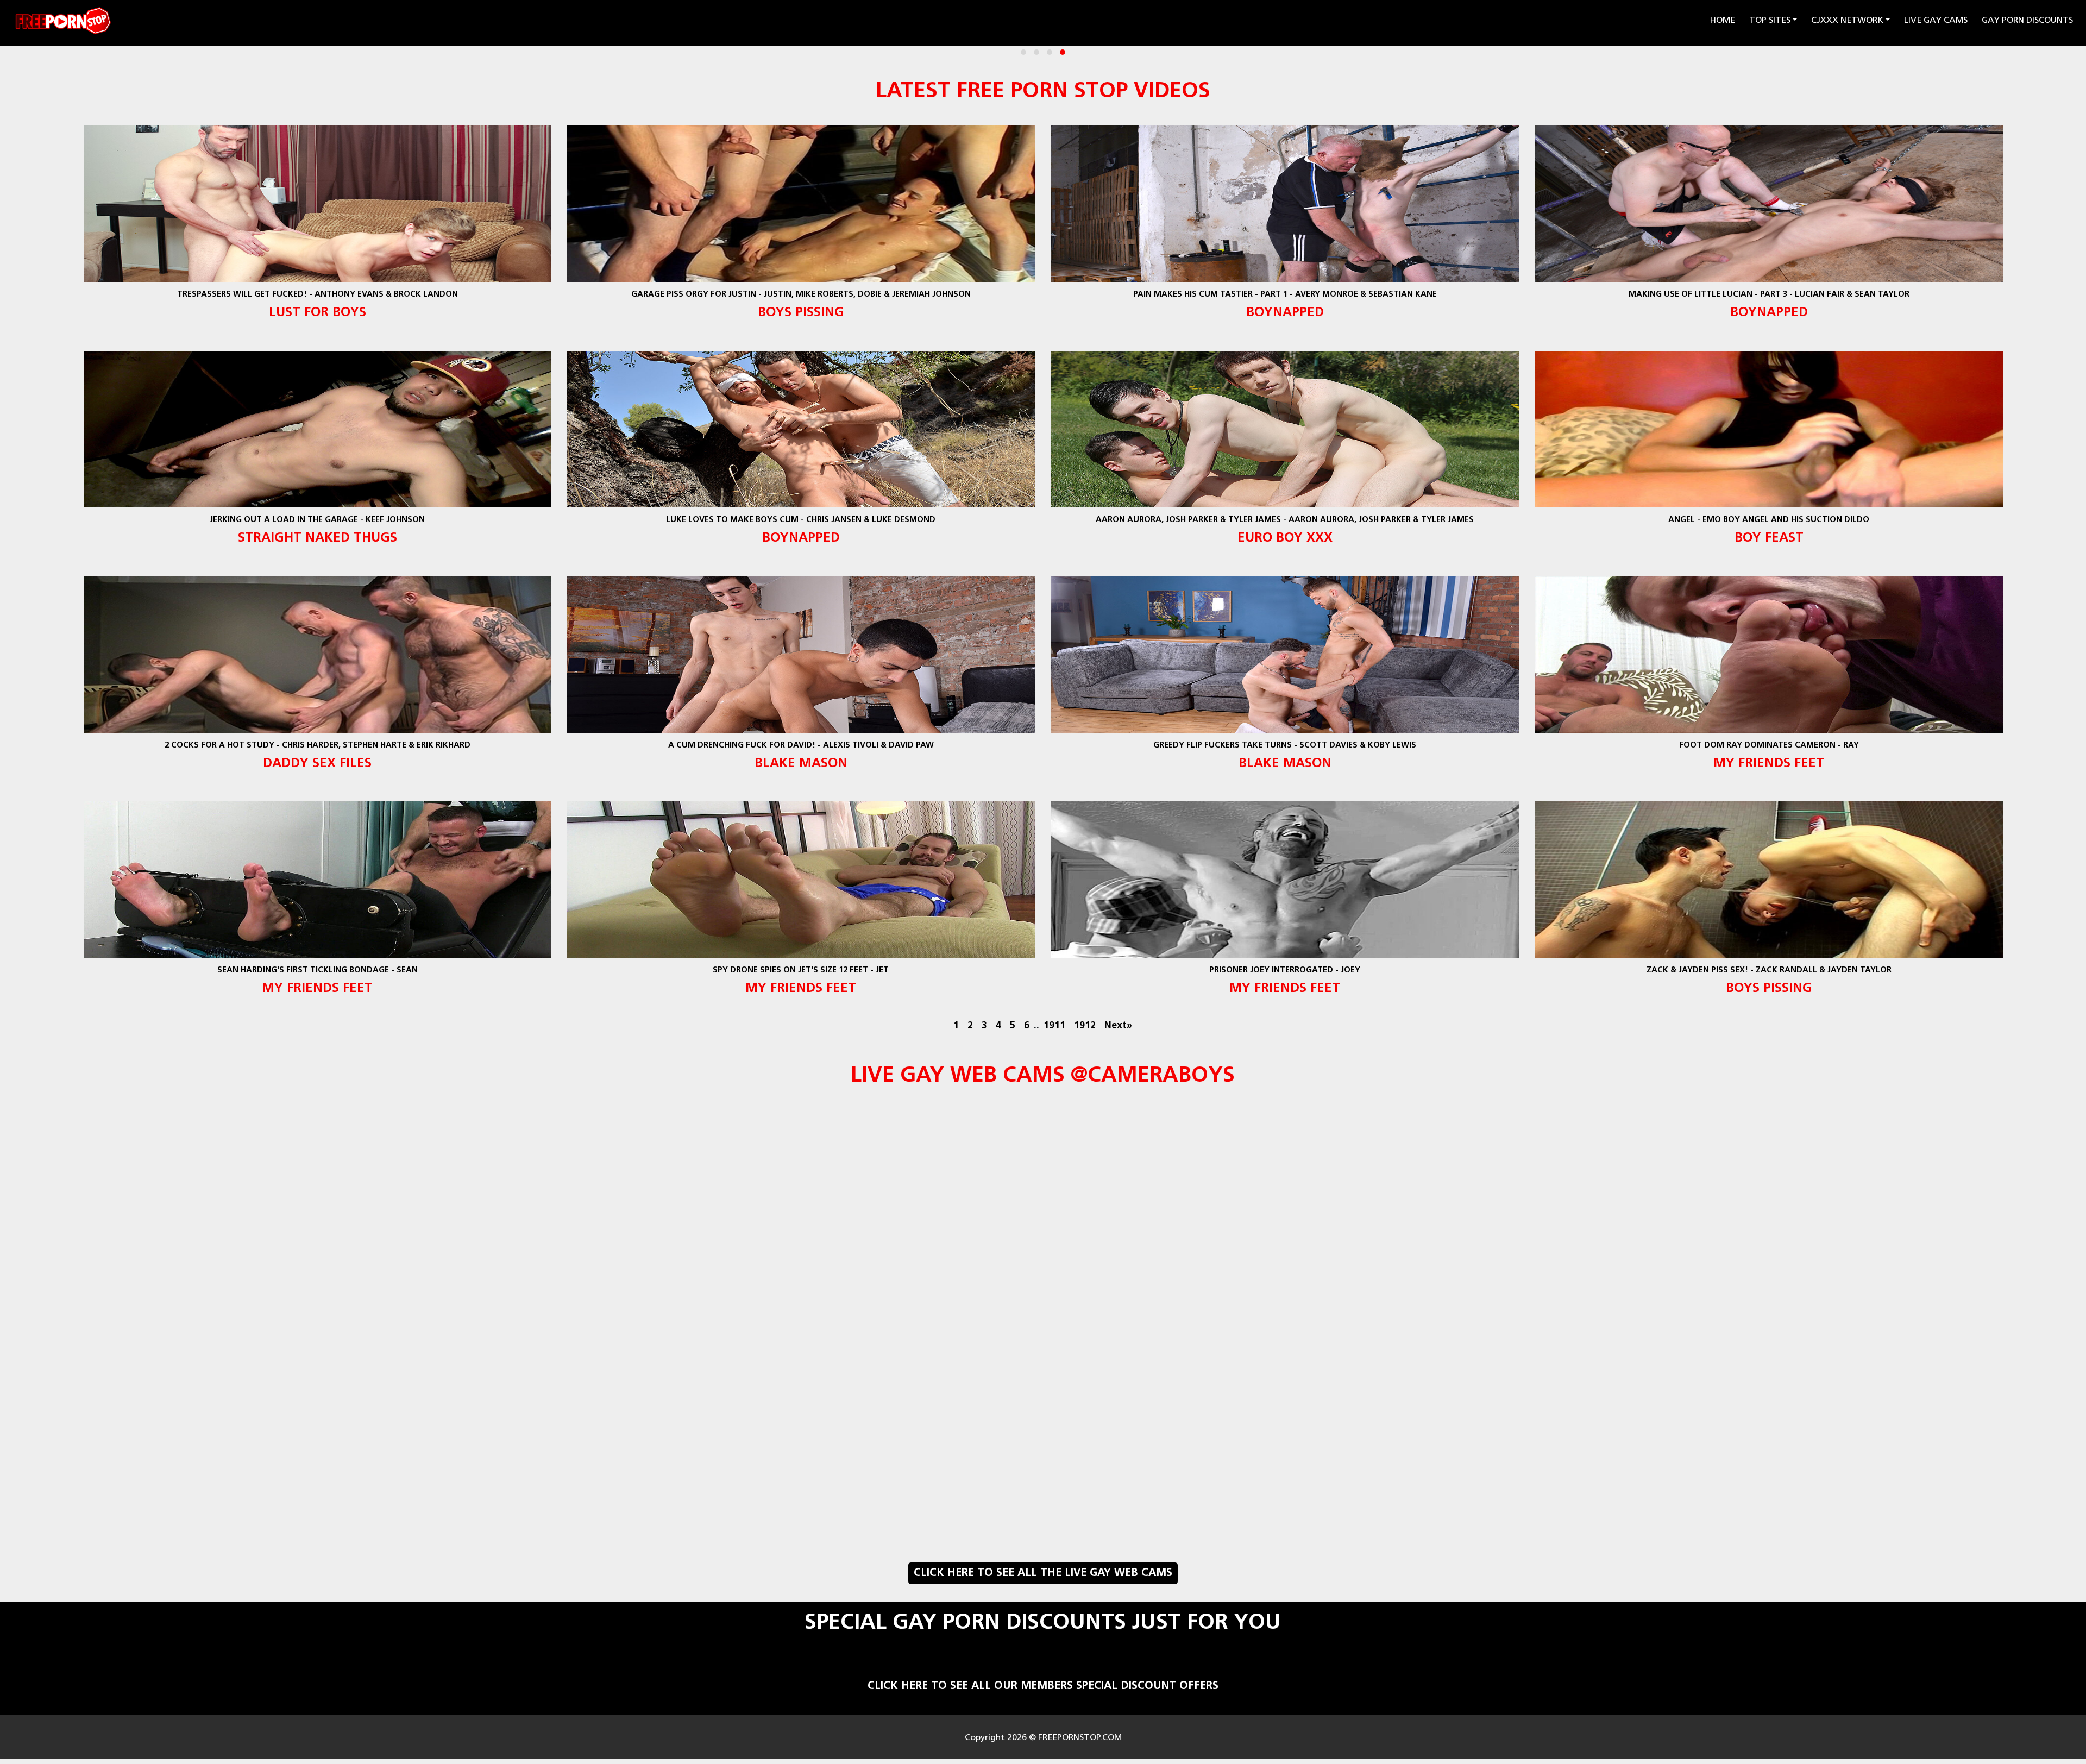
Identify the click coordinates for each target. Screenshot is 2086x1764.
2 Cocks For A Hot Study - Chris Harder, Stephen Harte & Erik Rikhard (317, 746)
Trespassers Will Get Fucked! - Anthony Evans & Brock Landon (317, 295)
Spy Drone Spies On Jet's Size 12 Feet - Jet (801, 971)
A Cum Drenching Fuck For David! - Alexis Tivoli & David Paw (801, 746)
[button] (1023, 52)
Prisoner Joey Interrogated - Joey (1285, 971)
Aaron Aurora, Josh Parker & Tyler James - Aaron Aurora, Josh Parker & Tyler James (1285, 520)
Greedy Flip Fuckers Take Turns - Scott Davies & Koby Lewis (1285, 746)
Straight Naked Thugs (317, 538)
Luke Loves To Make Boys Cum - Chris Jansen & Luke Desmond (801, 520)
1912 (1085, 1026)
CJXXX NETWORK (1847, 21)
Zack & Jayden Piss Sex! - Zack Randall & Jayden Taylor (1769, 971)
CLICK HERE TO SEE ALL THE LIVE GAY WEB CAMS (1043, 1573)
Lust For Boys (317, 313)
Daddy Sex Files (317, 764)
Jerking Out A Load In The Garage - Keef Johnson (317, 520)
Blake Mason (801, 764)
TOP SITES (1770, 21)
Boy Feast (1769, 538)
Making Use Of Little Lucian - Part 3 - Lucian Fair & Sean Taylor (1769, 295)
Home (1724, 20)
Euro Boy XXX (1285, 538)
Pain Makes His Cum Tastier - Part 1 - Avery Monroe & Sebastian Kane (1285, 295)
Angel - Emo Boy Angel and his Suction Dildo (1769, 520)
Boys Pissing (801, 313)
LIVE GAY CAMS (1936, 21)
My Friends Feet (1769, 764)
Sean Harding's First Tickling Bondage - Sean (317, 971)
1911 (1054, 1026)
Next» (1118, 1026)
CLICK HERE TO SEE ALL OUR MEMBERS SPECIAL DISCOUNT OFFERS (1043, 1686)
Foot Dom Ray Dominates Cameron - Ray (1769, 746)
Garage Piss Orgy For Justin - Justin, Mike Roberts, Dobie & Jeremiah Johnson (801, 295)
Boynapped (1285, 313)
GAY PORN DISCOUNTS (2027, 21)
